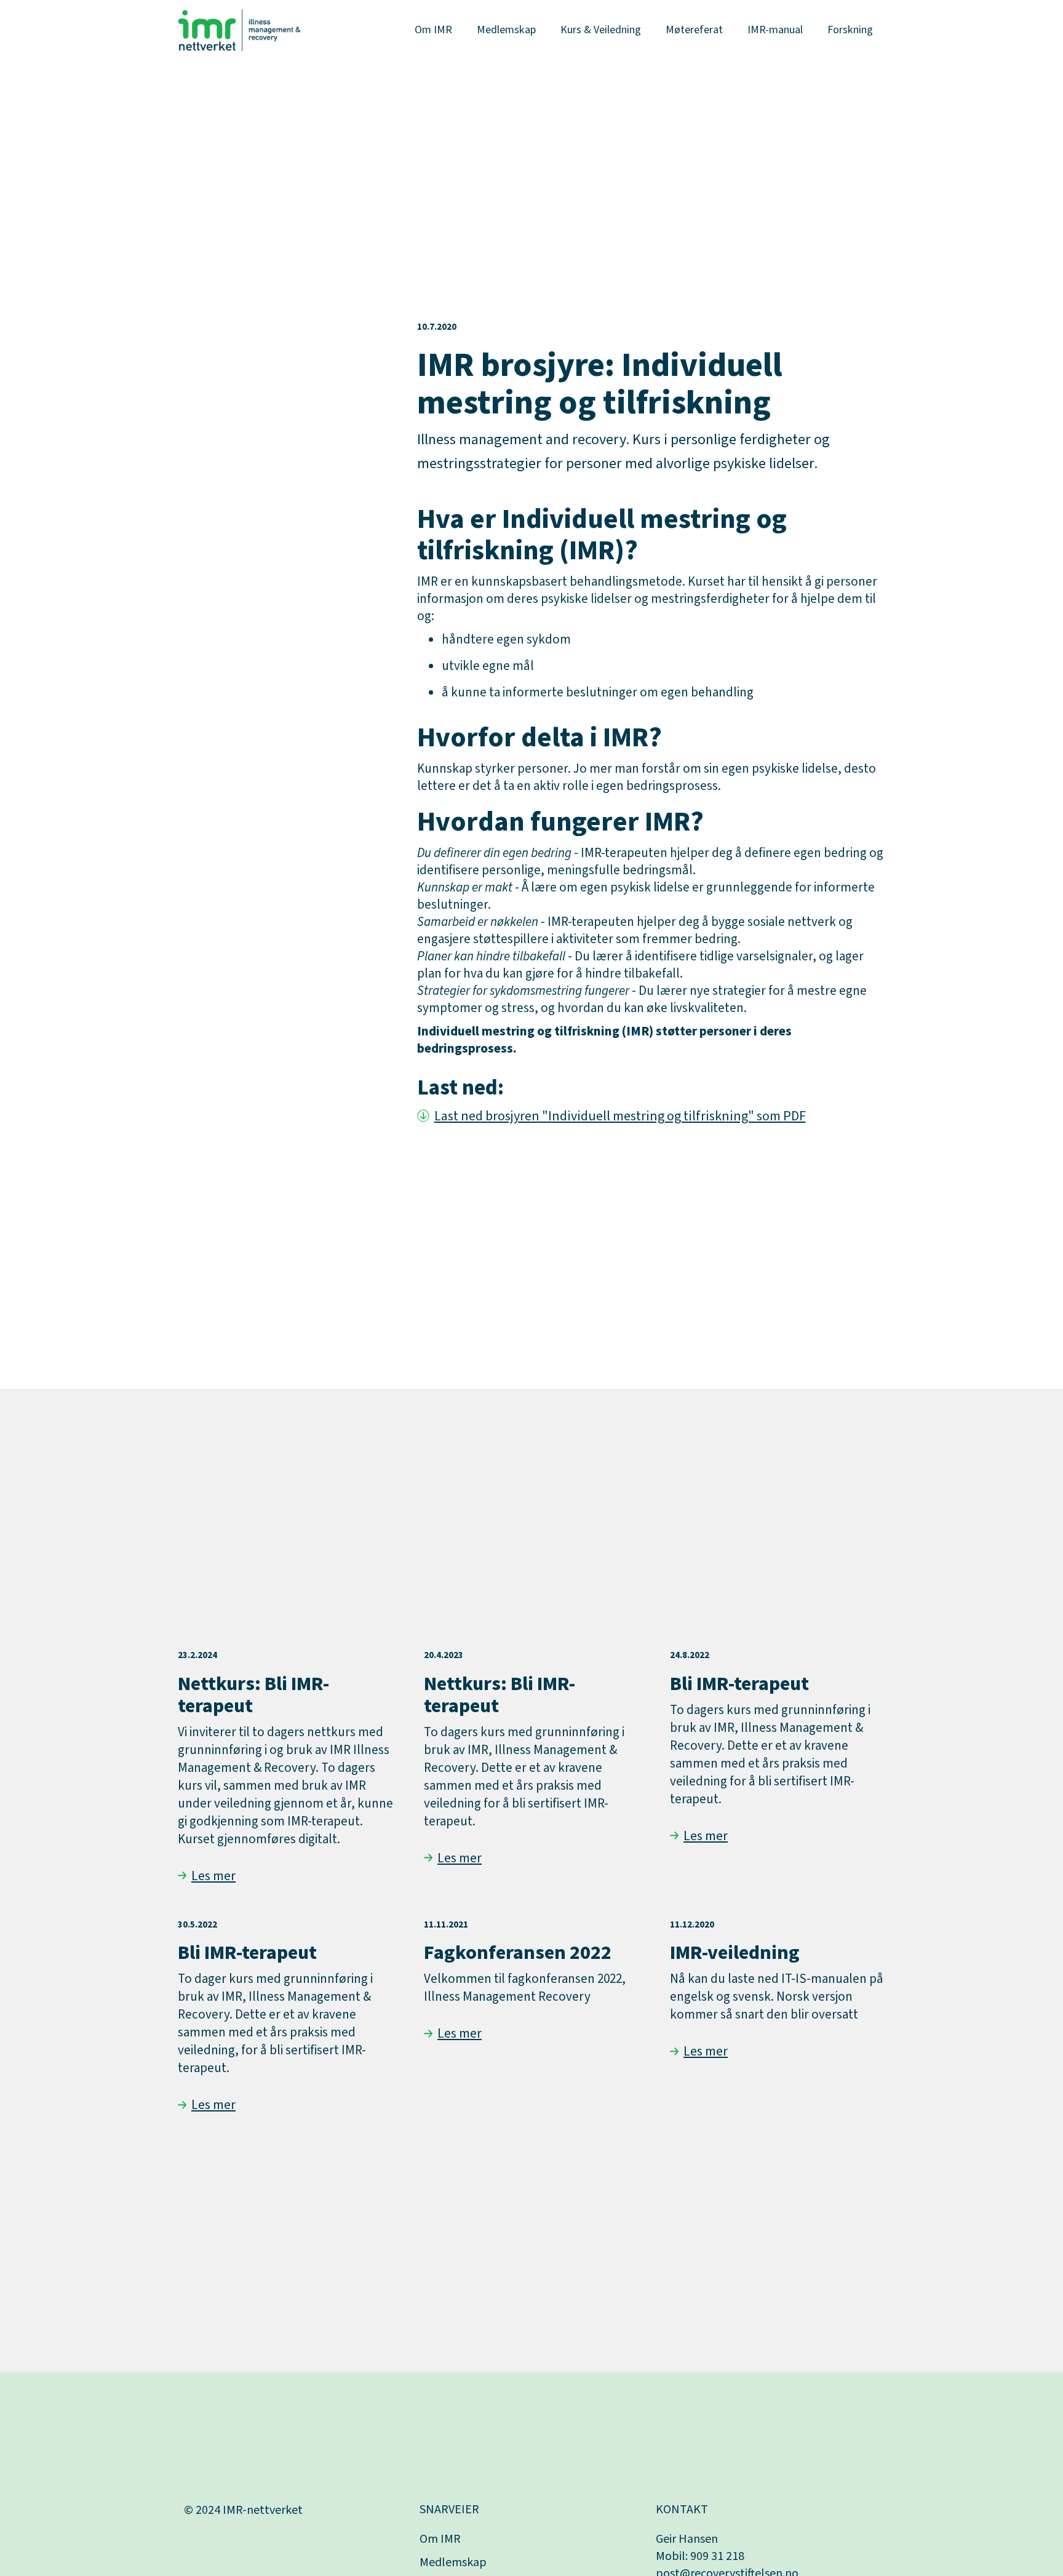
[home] (239, 30)
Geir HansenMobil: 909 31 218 (700, 2548)
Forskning (850, 30)
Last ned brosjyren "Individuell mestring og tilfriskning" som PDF (620, 1116)
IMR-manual (775, 30)
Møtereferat (694, 30)
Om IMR (433, 30)
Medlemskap (506, 30)
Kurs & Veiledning (601, 30)
